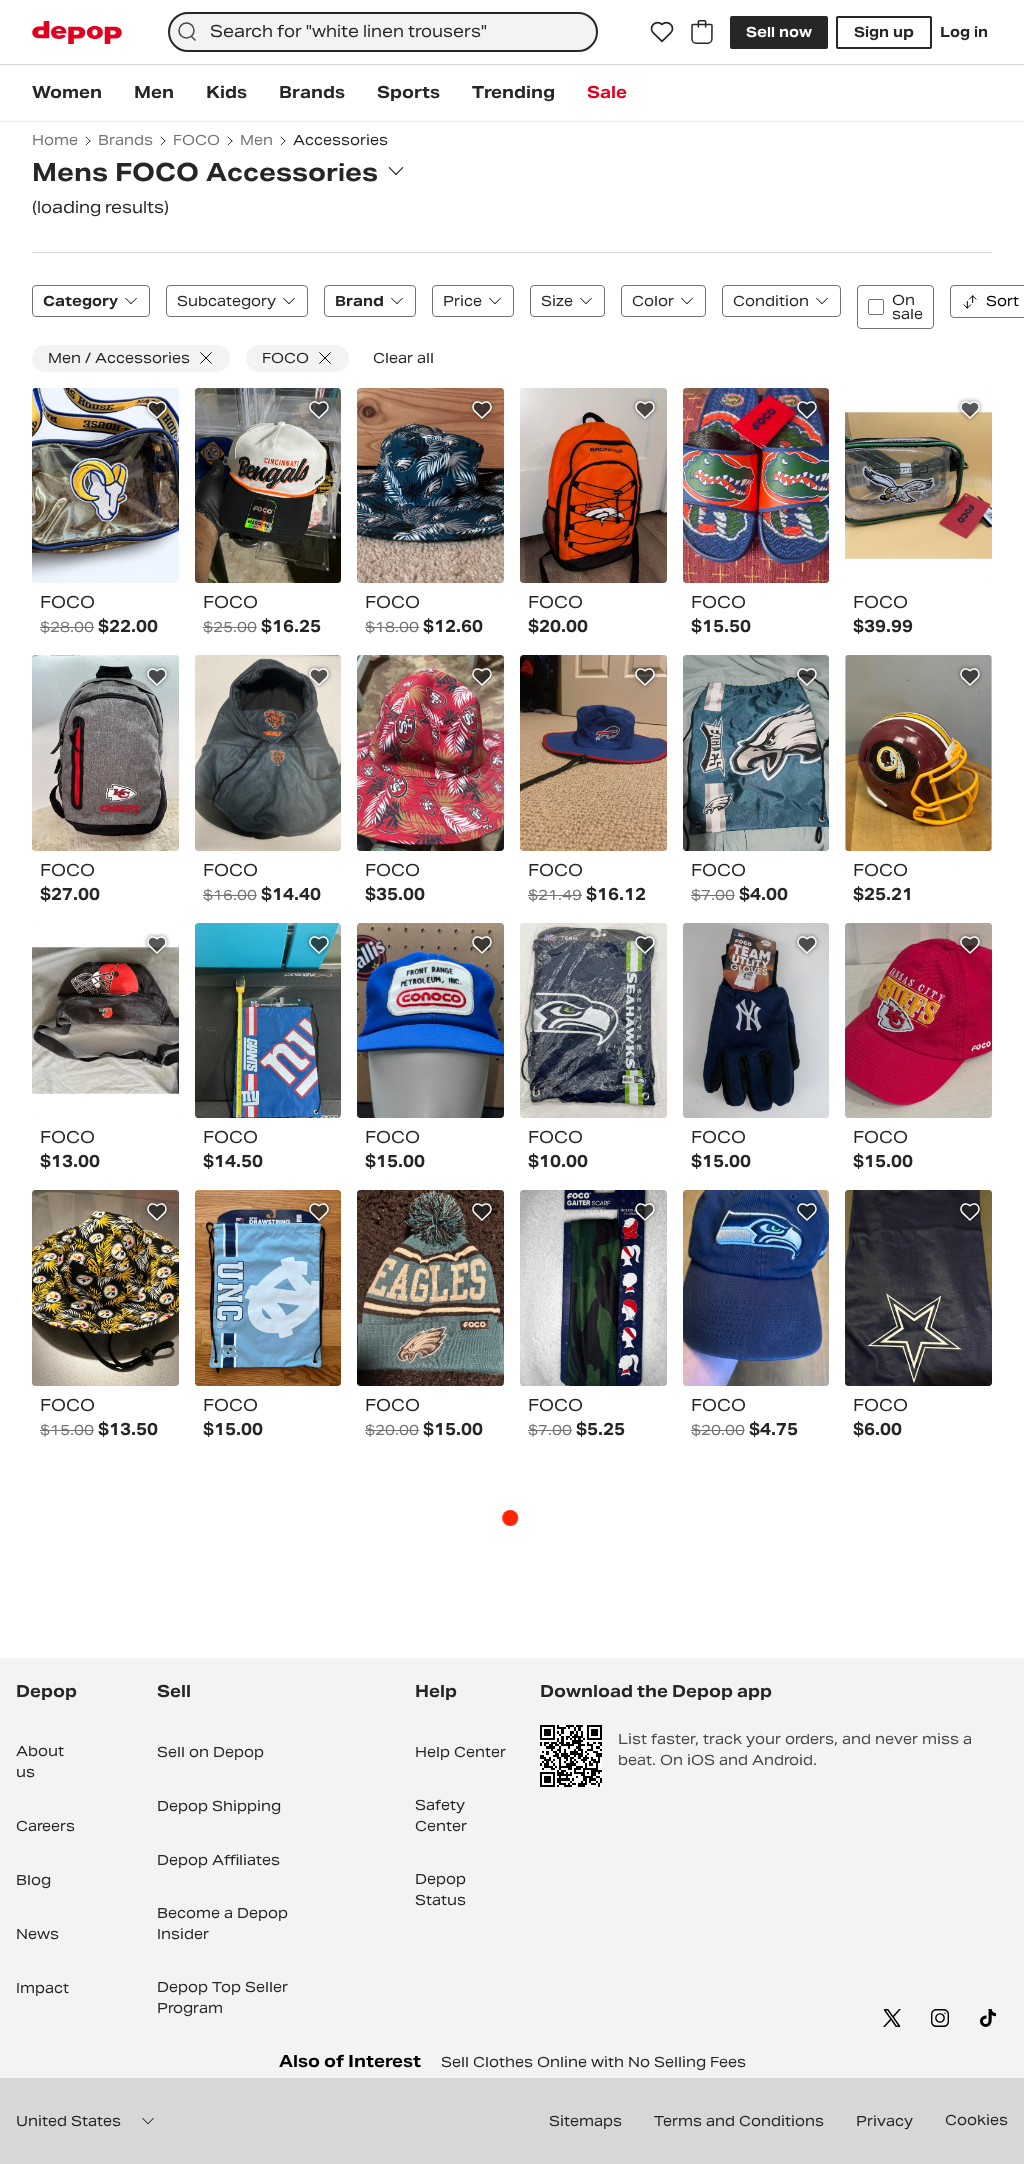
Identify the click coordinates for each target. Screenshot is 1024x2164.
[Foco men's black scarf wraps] (268, 753)
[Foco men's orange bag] (593, 486)
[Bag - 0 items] (702, 32)
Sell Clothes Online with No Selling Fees (593, 2062)
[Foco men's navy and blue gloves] (756, 1021)
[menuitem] (67, 93)
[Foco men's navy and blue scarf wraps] (918, 1288)
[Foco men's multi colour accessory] (756, 486)
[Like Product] (157, 410)
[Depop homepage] (77, 32)
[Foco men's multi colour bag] (105, 486)
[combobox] (383, 32)
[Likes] (662, 32)
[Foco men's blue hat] (430, 1021)
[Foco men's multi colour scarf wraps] (593, 1288)
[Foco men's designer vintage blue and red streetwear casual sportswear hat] (593, 753)
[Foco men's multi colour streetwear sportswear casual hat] (756, 1288)
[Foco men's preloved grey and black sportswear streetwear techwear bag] (105, 753)
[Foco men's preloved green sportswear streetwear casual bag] (918, 486)
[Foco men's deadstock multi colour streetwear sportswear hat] (268, 486)
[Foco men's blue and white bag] (268, 1288)
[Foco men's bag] (593, 1021)
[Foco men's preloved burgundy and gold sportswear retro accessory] (918, 753)
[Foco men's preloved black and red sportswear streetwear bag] (105, 1021)
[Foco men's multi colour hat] (430, 486)
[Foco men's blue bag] (268, 1021)
